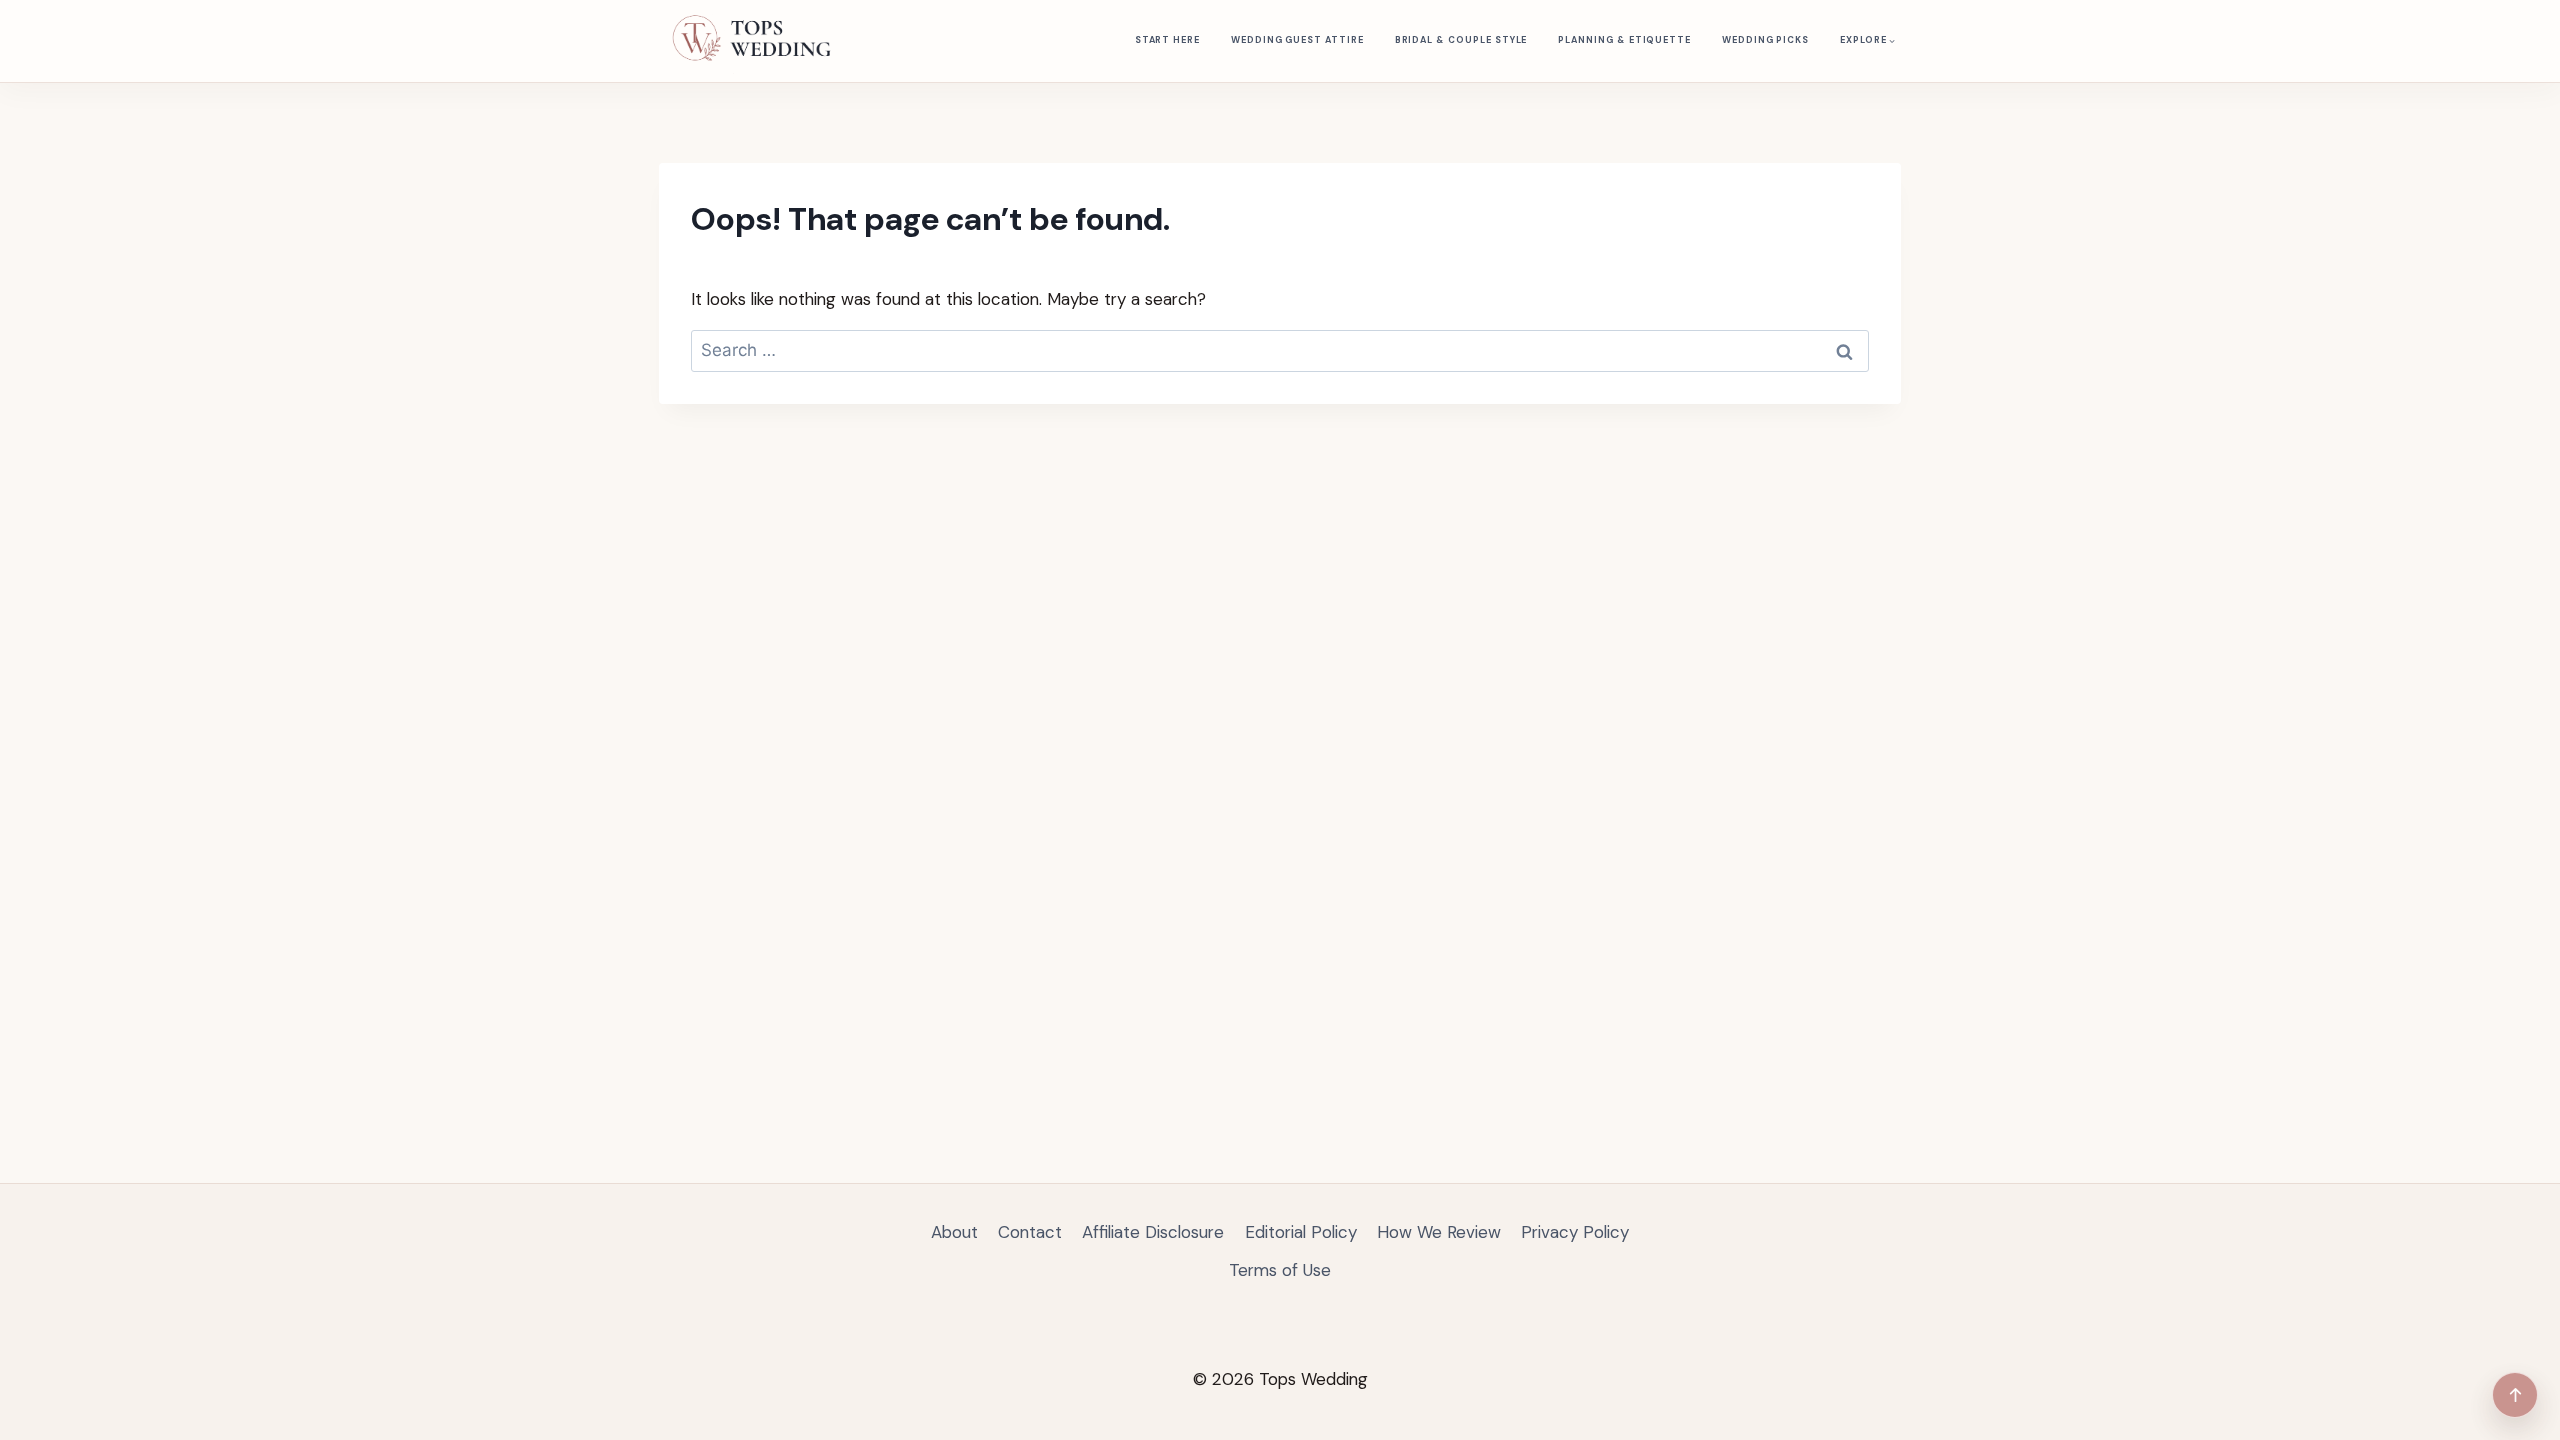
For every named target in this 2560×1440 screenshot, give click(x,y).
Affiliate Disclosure (1153, 1232)
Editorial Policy (1301, 1232)
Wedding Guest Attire (1297, 40)
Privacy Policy (1575, 1232)
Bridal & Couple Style (1461, 40)
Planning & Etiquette (1624, 40)
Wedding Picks (1765, 40)
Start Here (1167, 40)
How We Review (1439, 1232)
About (954, 1232)
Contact (1030, 1232)
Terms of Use (1280, 1270)
